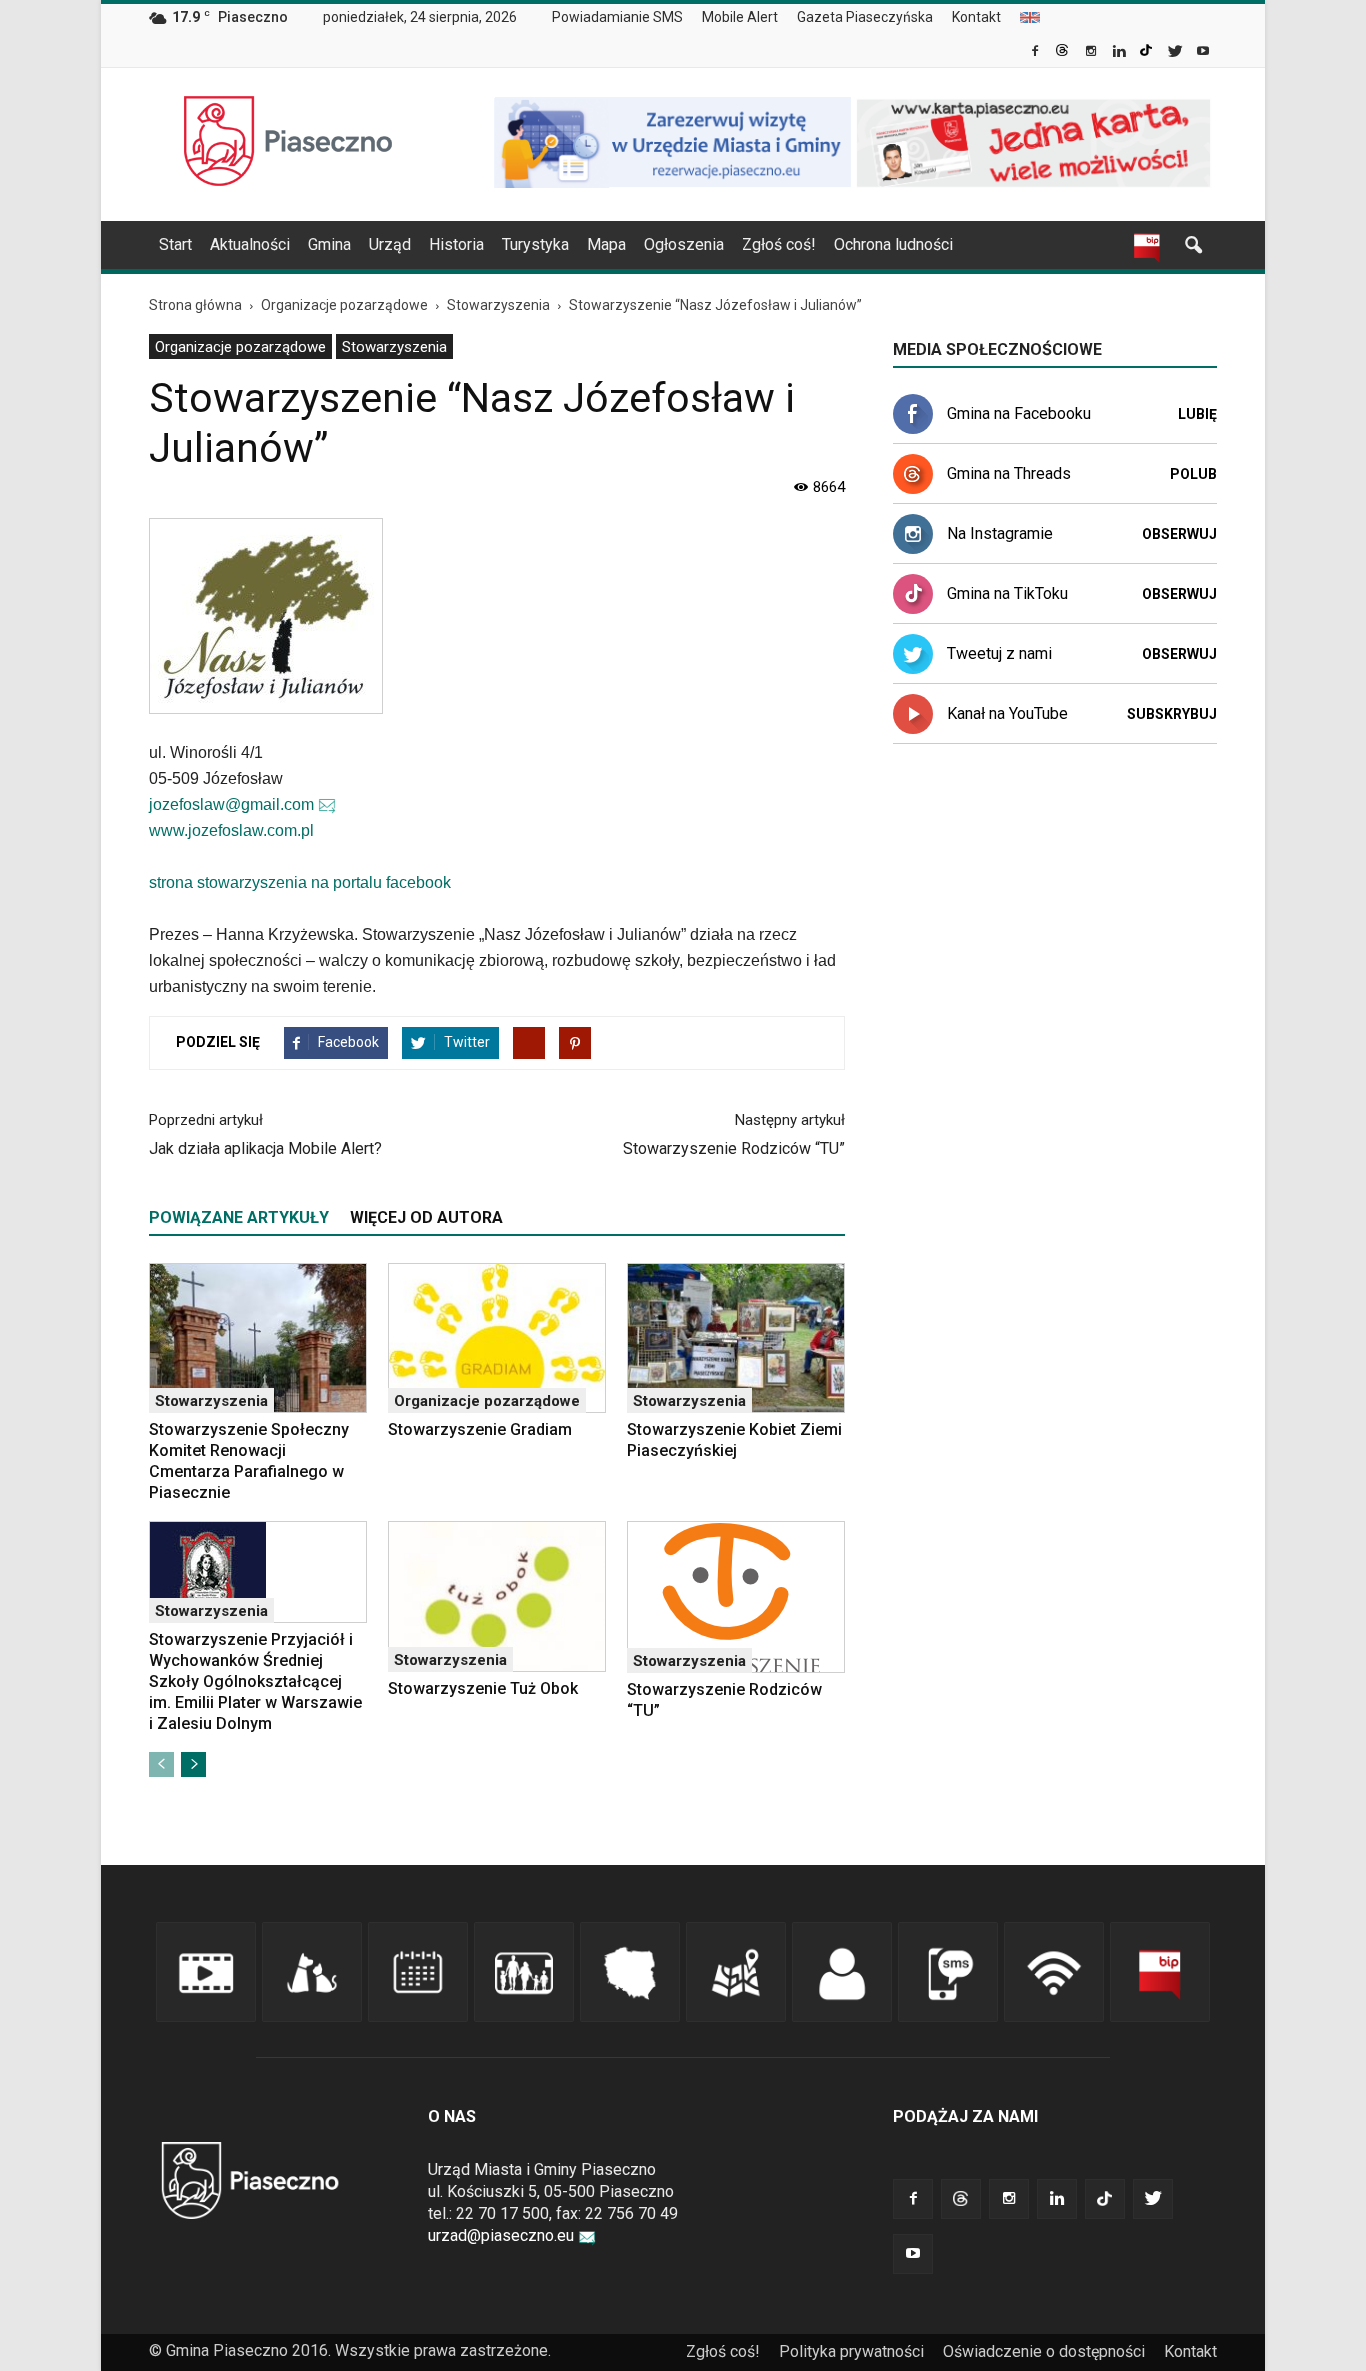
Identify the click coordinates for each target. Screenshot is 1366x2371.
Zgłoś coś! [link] (779, 244)
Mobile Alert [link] (740, 17)
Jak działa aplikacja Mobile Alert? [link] (265, 1148)
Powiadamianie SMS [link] (617, 17)
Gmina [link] (329, 244)
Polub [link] (1193, 474)
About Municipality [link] (1030, 17)
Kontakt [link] (976, 17)
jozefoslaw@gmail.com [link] (231, 804)
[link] (1036, 53)
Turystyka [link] (535, 244)
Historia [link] (456, 244)
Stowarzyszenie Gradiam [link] (480, 1429)
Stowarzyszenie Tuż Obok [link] (483, 1688)
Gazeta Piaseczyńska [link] (865, 17)
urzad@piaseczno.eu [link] (501, 2235)
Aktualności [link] (250, 244)
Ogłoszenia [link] (684, 244)
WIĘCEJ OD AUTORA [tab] (426, 1217)
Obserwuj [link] (1179, 534)
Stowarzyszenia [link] (394, 347)
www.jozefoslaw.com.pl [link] (231, 830)
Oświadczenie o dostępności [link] (1044, 2351)
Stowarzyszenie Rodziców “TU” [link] (734, 1148)
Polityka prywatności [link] (851, 2351)
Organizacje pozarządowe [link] (240, 347)
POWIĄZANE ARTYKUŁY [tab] (239, 1217)
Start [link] (175, 244)
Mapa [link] (606, 244)
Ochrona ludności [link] (893, 244)
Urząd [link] (390, 244)
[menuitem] (625, 18)
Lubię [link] (1197, 414)
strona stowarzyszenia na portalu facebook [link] (300, 882)
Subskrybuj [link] (1172, 714)
